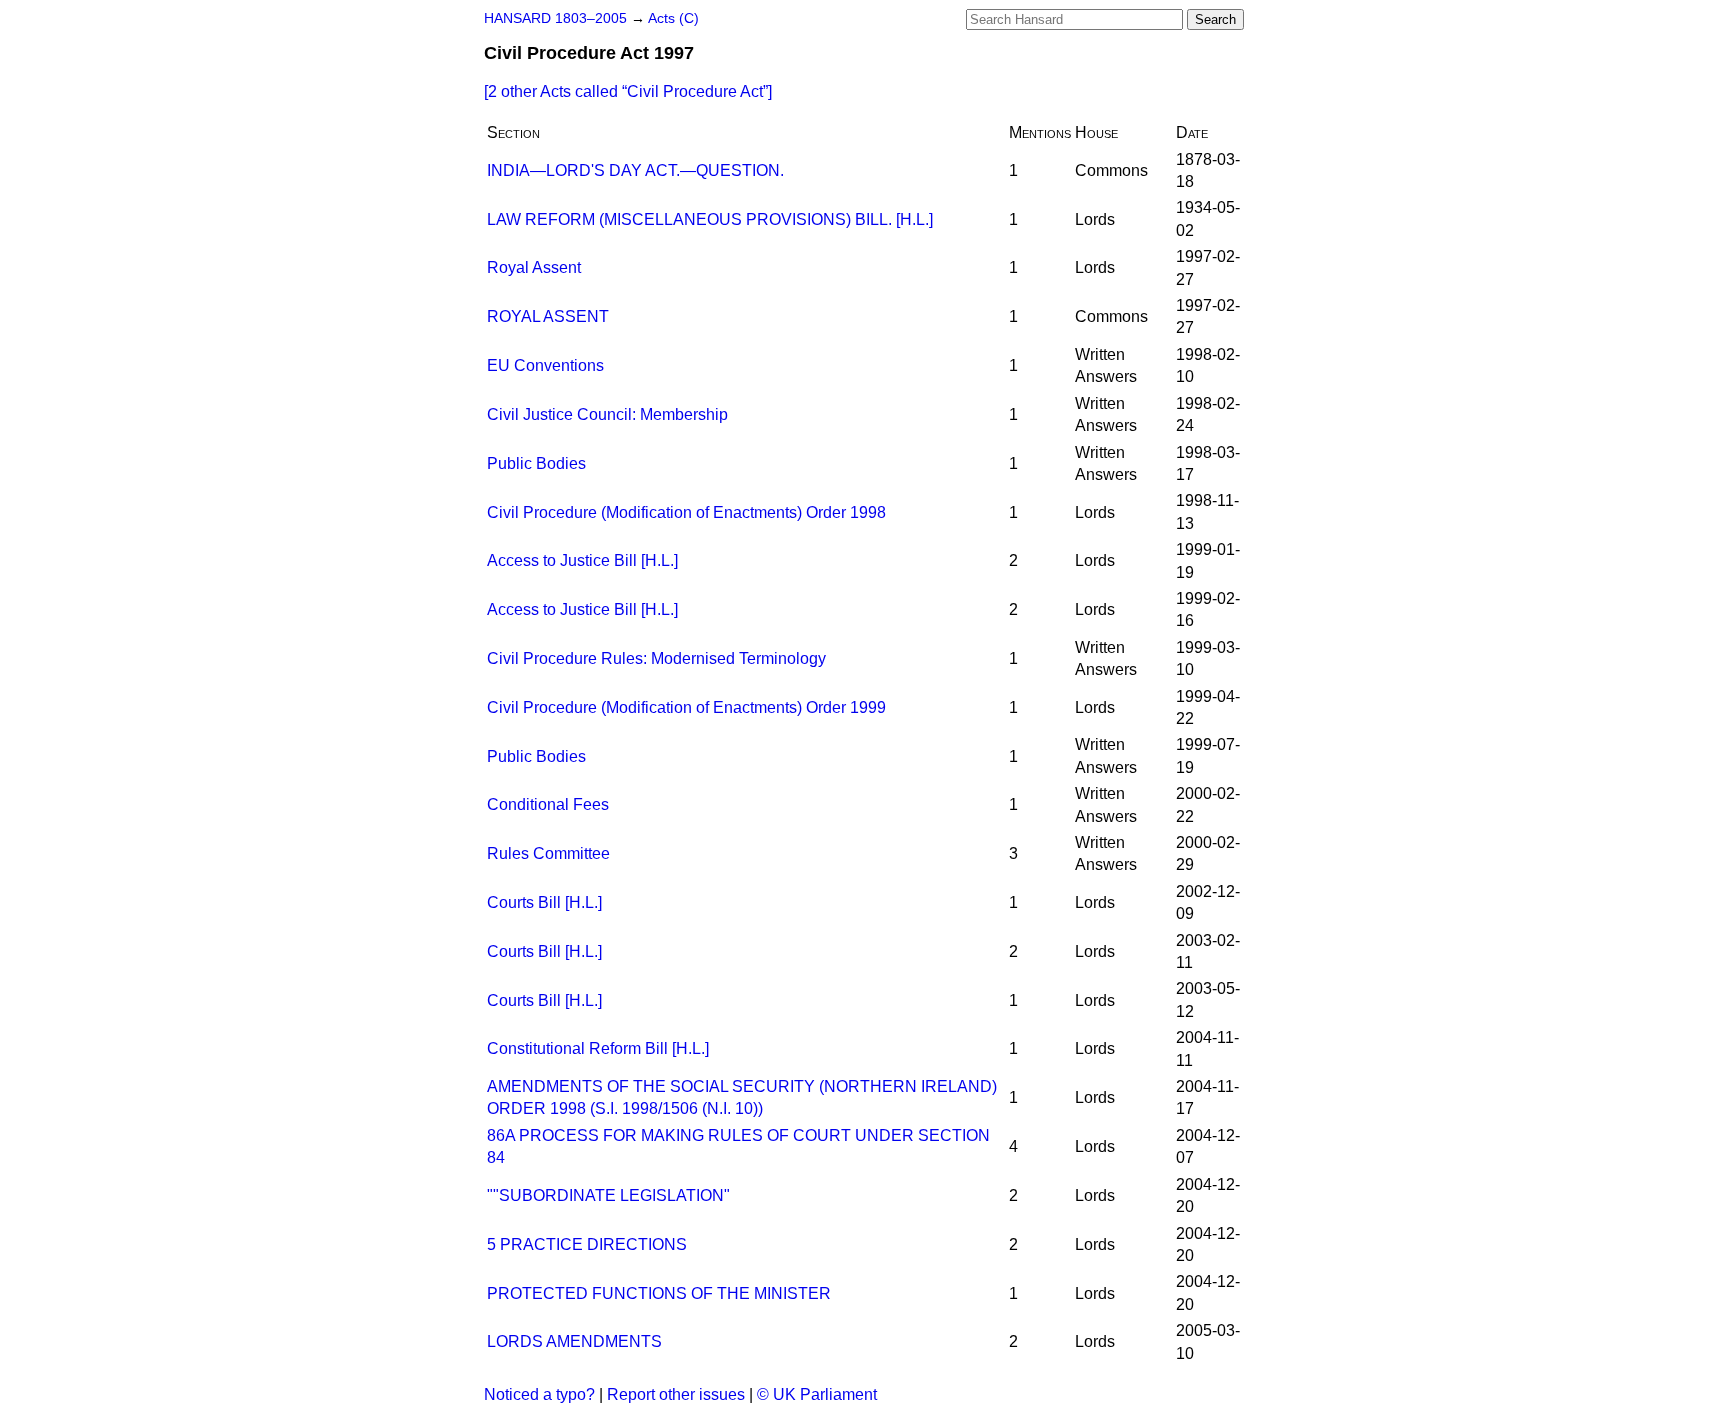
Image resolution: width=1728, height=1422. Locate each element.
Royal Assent (534, 267)
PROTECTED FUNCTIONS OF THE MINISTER (659, 1293)
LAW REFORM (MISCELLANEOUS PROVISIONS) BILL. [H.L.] (710, 219)
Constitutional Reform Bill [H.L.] (598, 1048)
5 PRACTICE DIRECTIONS (587, 1244)
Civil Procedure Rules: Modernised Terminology (656, 658)
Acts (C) (673, 18)
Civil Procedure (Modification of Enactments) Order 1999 (686, 707)
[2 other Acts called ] (628, 91)
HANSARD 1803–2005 (555, 18)
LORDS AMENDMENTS (574, 1341)
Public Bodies (536, 463)
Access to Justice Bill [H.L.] (582, 560)
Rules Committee (548, 853)
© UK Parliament (817, 1394)
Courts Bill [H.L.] (544, 902)
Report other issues (676, 1394)
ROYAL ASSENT (548, 316)
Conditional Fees (548, 804)
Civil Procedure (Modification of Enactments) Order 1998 (686, 512)
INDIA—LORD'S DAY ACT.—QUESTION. (635, 170)
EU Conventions (545, 365)
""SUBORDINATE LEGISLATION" (608, 1195)
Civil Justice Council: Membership (607, 414)
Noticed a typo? (539, 1394)
